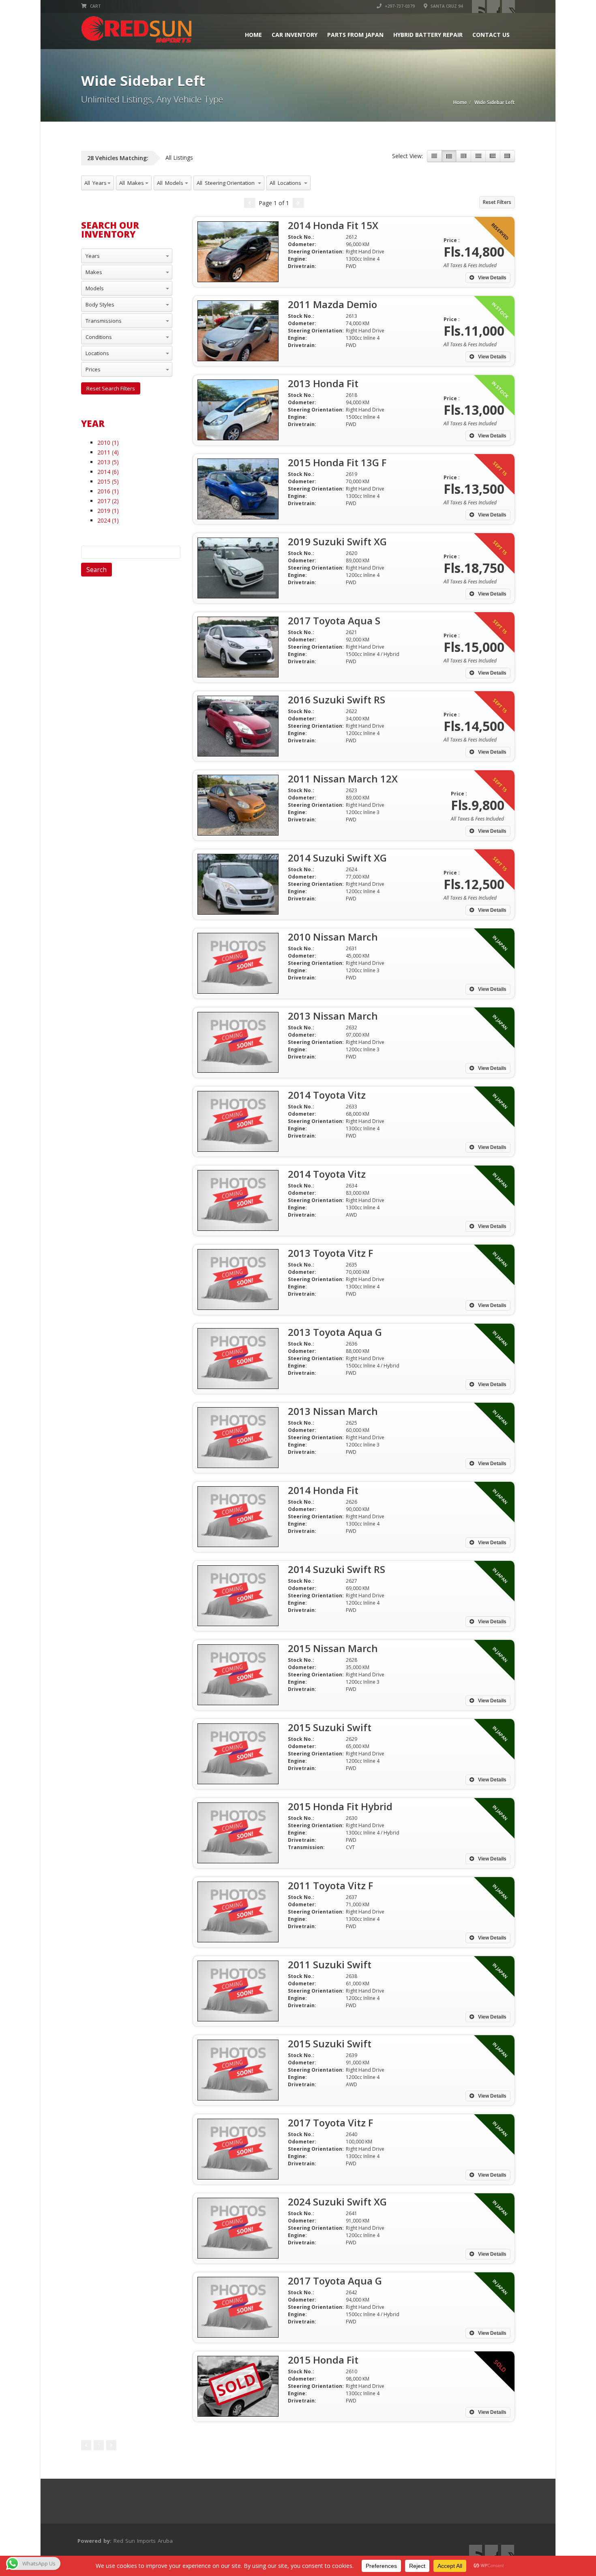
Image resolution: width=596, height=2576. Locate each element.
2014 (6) (108, 472)
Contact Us (491, 35)
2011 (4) (108, 452)
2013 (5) (108, 462)
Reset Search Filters (111, 388)
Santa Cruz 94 (446, 6)
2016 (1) (108, 491)
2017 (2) (108, 501)
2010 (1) (108, 443)
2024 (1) (108, 520)
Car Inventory (295, 35)
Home (253, 35)
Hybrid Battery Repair (428, 35)
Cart (95, 6)
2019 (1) (108, 511)
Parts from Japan (355, 35)
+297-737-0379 (399, 6)
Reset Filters (497, 202)
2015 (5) (108, 481)
